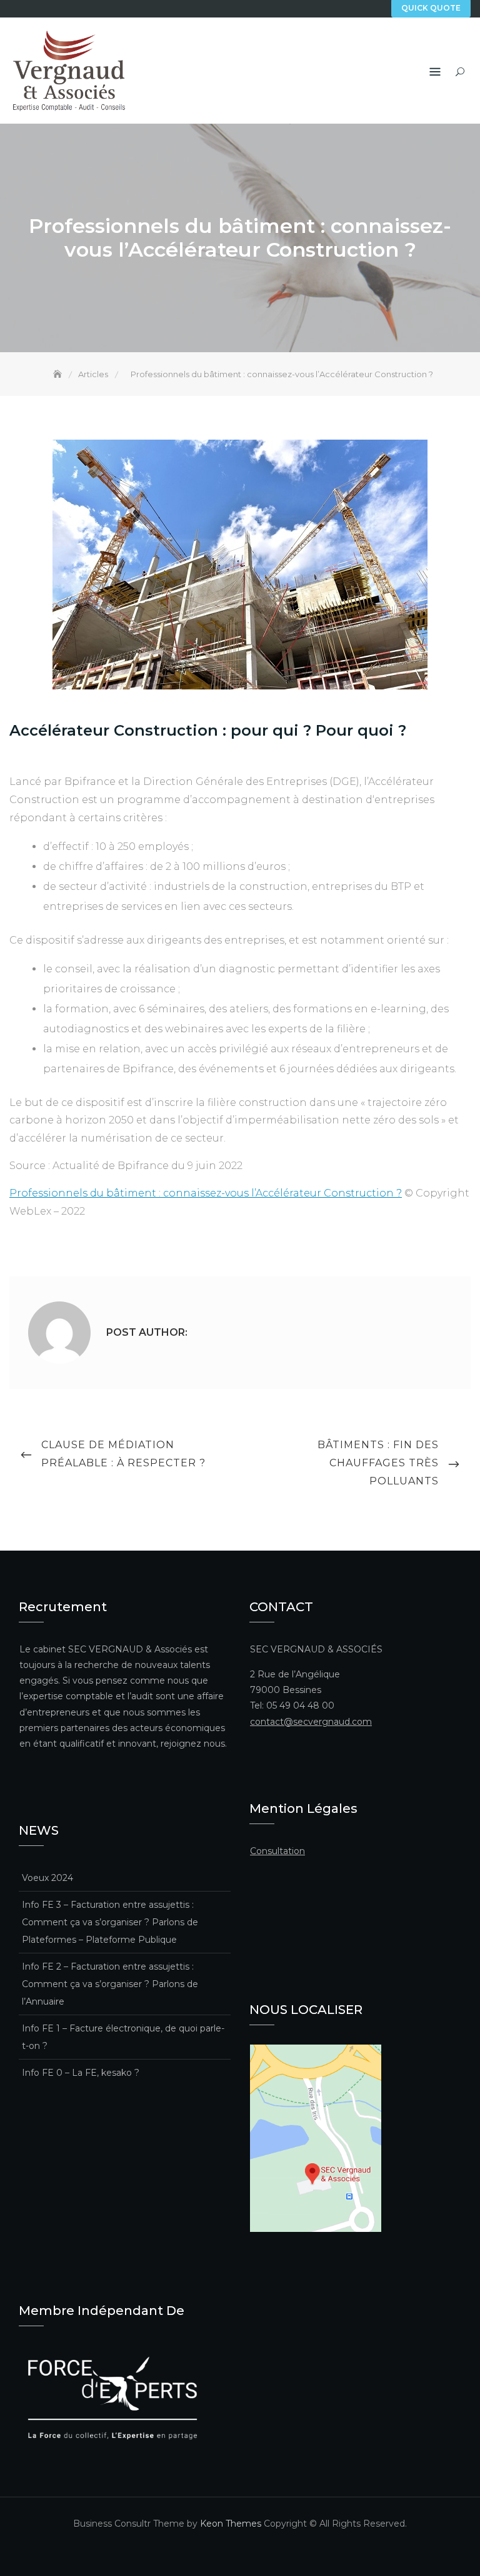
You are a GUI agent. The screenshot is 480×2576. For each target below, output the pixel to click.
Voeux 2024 (47, 1878)
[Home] (59, 374)
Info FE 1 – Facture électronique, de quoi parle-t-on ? (123, 2037)
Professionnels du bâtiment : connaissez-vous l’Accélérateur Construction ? (206, 1193)
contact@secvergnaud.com (311, 1722)
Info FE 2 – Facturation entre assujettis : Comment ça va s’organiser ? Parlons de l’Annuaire (110, 1984)
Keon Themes (231, 2524)
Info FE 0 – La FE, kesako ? (81, 2073)
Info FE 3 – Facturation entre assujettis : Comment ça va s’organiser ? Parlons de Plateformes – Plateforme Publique (110, 1922)
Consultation (277, 1851)
